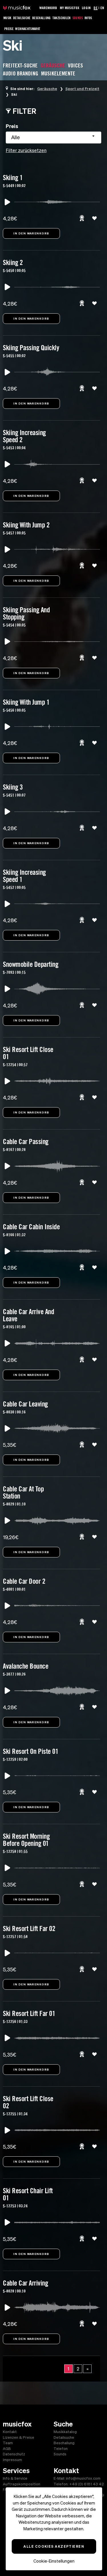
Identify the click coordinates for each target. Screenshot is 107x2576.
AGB (7, 2449)
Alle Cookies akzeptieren (54, 2546)
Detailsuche (22, 18)
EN (102, 8)
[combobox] (53, 138)
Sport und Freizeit (82, 89)
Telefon (61, 2449)
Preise (9, 29)
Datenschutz (14, 2454)
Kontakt (10, 2432)
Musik (7, 18)
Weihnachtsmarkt (28, 29)
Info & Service (15, 2478)
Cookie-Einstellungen (54, 2561)
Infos (88, 18)
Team (8, 2443)
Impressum (12, 2460)
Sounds (78, 18)
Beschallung (42, 18)
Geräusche (47, 89)
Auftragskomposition (22, 2484)
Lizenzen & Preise (19, 2437)
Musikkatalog (65, 2432)
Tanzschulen (62, 18)
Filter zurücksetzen (26, 150)
